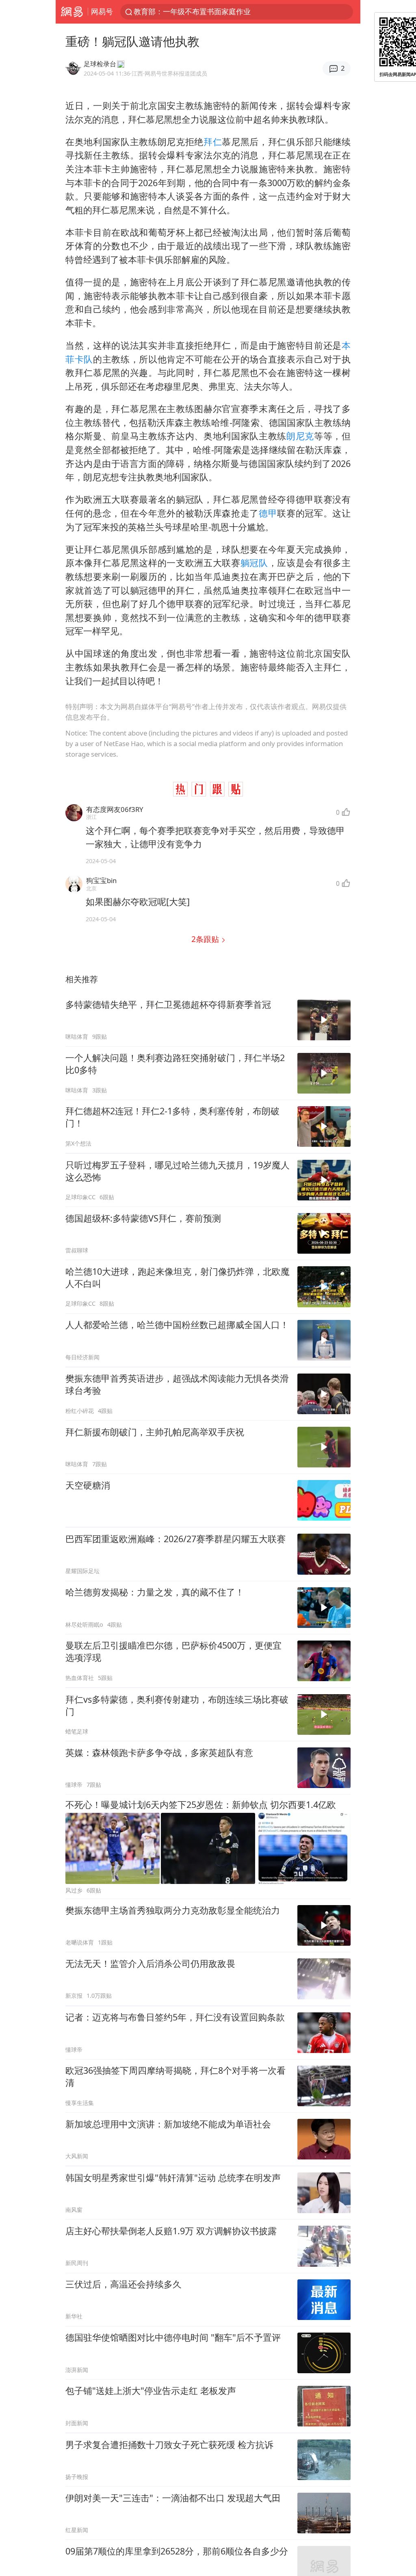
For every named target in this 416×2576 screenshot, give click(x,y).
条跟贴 (206, 939)
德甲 (268, 513)
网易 (72, 12)
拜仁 (213, 142)
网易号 (102, 11)
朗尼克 (300, 436)
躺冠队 (254, 563)
